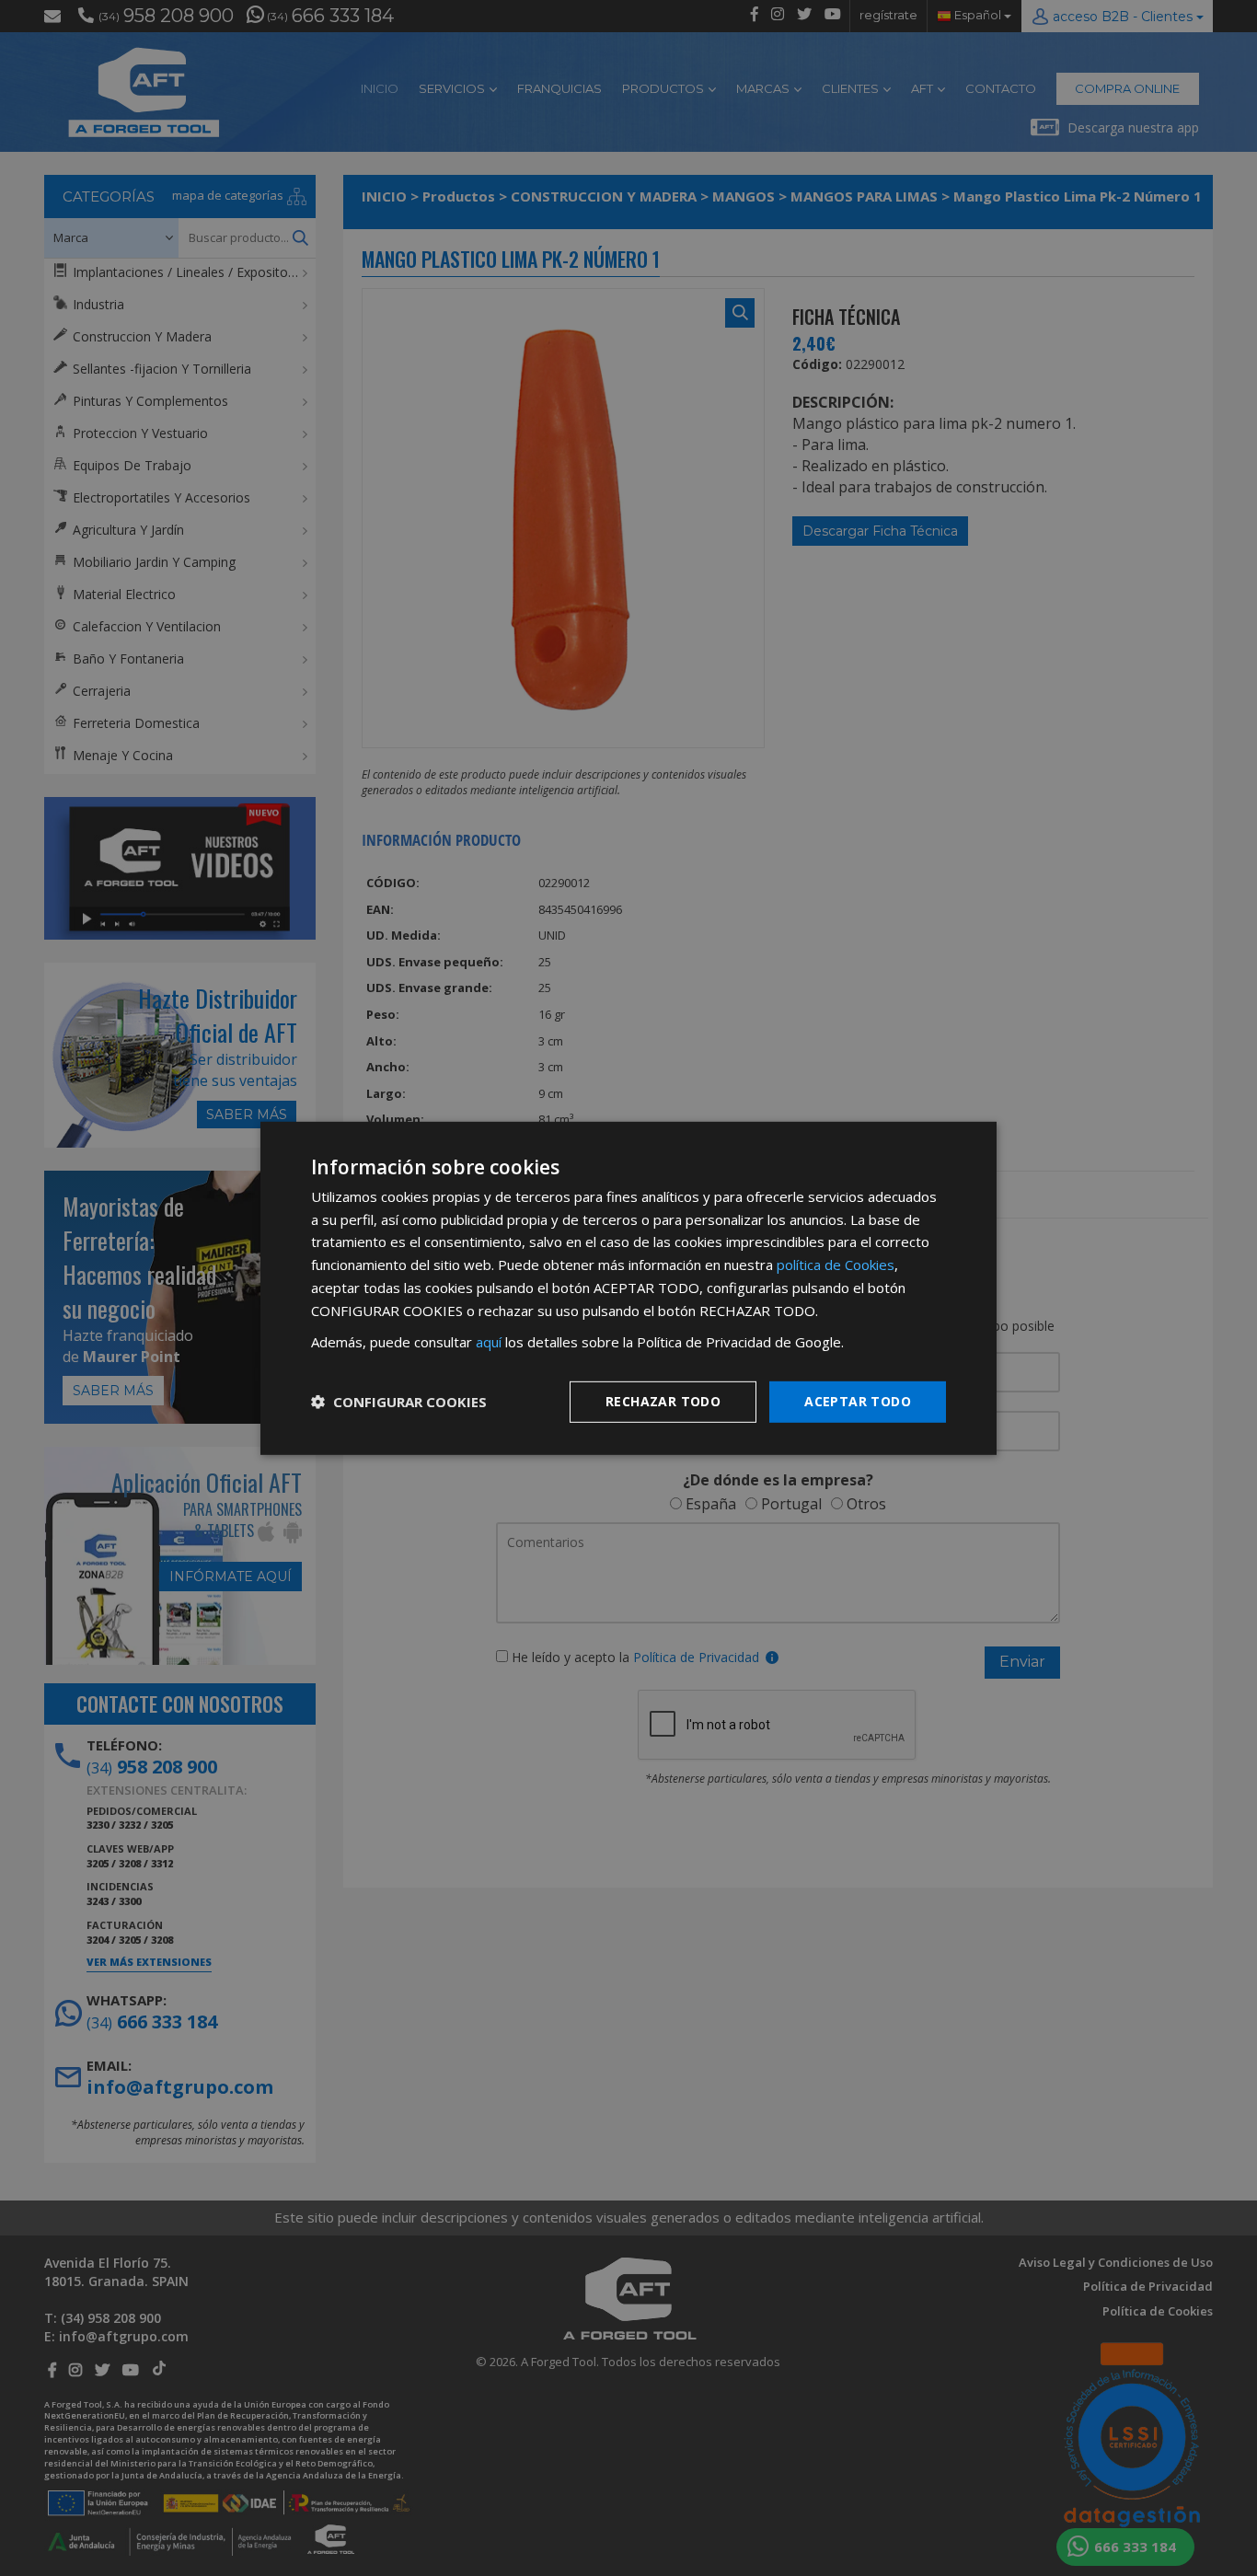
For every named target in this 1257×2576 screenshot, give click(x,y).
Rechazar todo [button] (663, 1401)
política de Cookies (836, 1265)
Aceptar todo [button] (858, 1401)
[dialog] (628, 1288)
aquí (489, 1342)
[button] (399, 1402)
